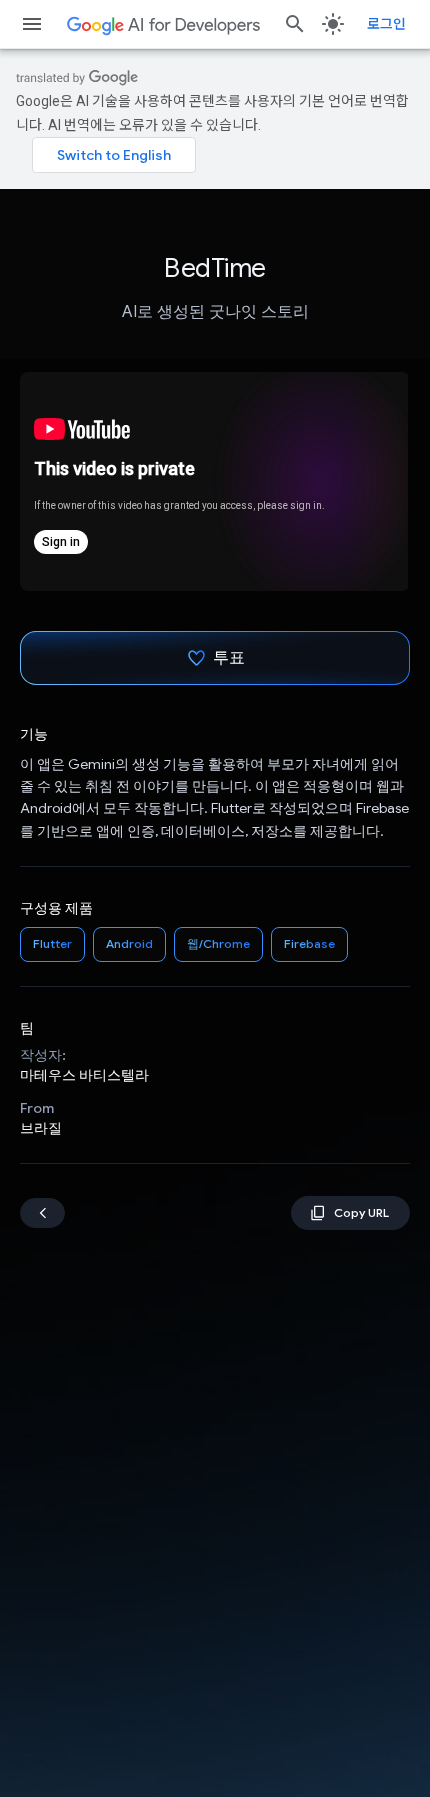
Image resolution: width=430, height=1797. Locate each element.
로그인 (386, 24)
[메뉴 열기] (32, 24)
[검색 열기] (295, 24)
